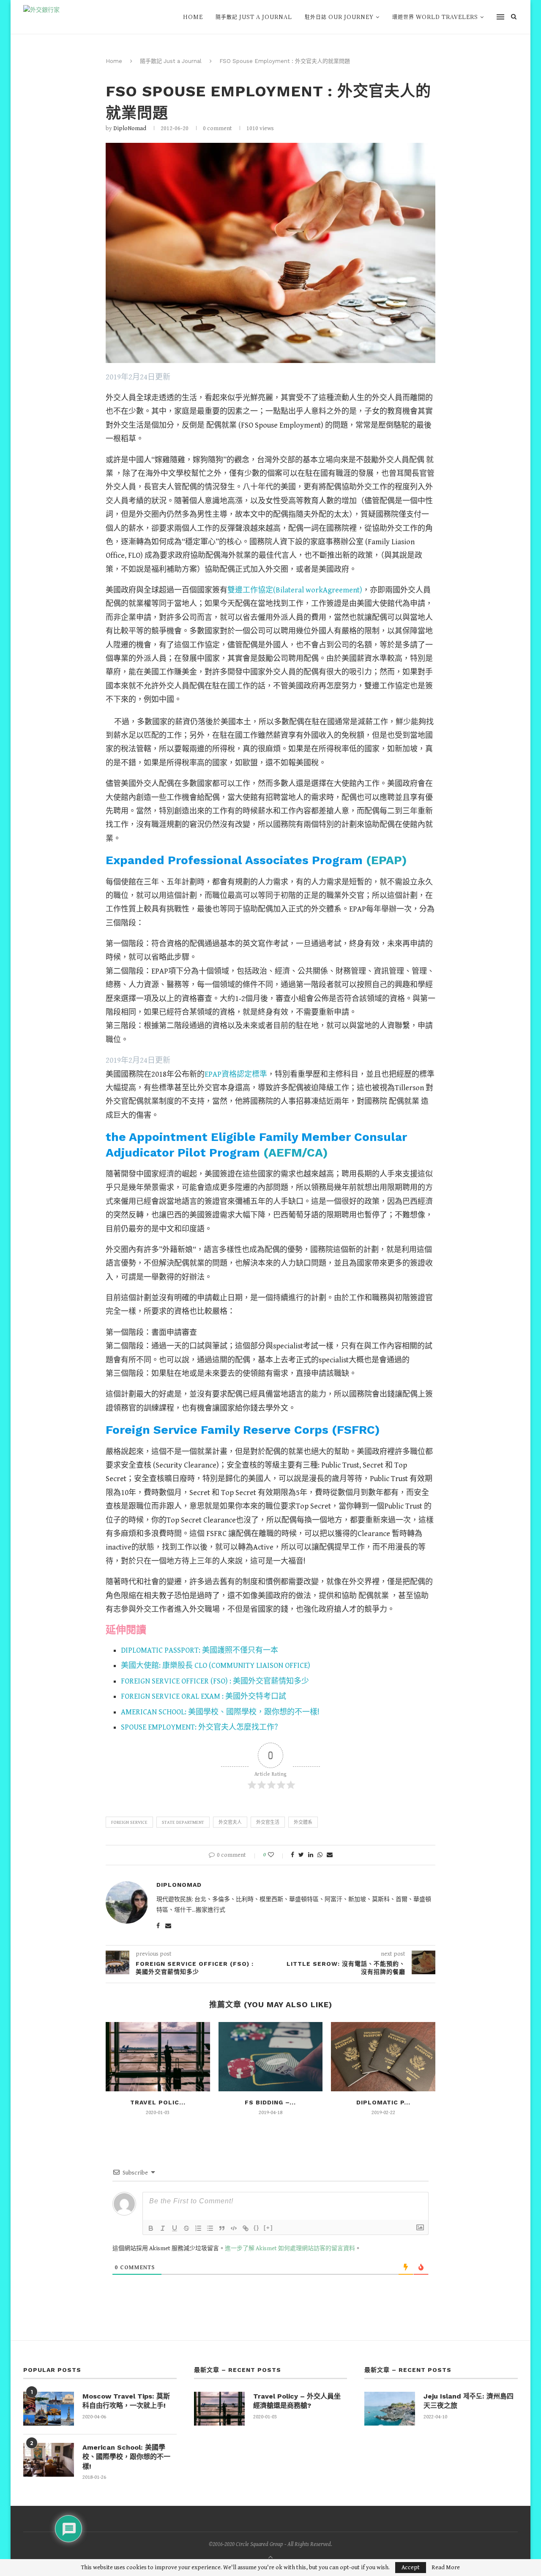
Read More (446, 2568)
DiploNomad (130, 128)
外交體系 (303, 1822)
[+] (268, 2228)
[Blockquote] (222, 2228)
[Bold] (151, 2228)
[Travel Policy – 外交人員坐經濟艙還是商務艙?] (158, 2057)
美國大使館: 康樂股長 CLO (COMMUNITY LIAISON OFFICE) (216, 1666)
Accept (411, 2568)
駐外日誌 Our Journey (339, 17)
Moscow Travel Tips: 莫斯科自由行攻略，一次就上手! (126, 2401)
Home (193, 17)
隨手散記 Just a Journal (254, 17)
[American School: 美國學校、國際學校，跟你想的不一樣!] (49, 2460)
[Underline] (175, 2228)
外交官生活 (268, 1822)
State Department (183, 1822)
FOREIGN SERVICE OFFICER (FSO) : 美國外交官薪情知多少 (215, 1681)
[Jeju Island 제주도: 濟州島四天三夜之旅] (390, 2409)
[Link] (246, 2228)
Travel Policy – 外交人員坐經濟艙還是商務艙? (297, 2401)
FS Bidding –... (270, 2102)
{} (257, 2228)
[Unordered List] (210, 2228)
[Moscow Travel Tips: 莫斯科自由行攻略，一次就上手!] (49, 2409)
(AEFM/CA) (296, 1153)
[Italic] (163, 2228)
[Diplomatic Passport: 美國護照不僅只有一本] (383, 2057)
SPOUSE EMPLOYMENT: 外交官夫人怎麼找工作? (199, 1727)
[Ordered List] (198, 2228)
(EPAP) (387, 860)
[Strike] (186, 2228)
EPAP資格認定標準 (236, 1074)
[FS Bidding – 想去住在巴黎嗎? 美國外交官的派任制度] (271, 2057)
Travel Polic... (158, 2102)
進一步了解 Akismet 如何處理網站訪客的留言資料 (290, 2249)
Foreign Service (129, 1822)
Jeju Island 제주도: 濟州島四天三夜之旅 (469, 2401)
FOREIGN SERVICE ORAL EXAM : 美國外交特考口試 (204, 1696)
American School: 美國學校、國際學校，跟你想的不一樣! (126, 2457)
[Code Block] (234, 2228)
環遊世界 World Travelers (435, 17)
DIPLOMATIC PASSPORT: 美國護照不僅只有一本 (199, 1650)
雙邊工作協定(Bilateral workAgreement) (295, 590)
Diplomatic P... (383, 2102)
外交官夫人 (230, 1822)
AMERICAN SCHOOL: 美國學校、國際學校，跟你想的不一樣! (220, 1712)
